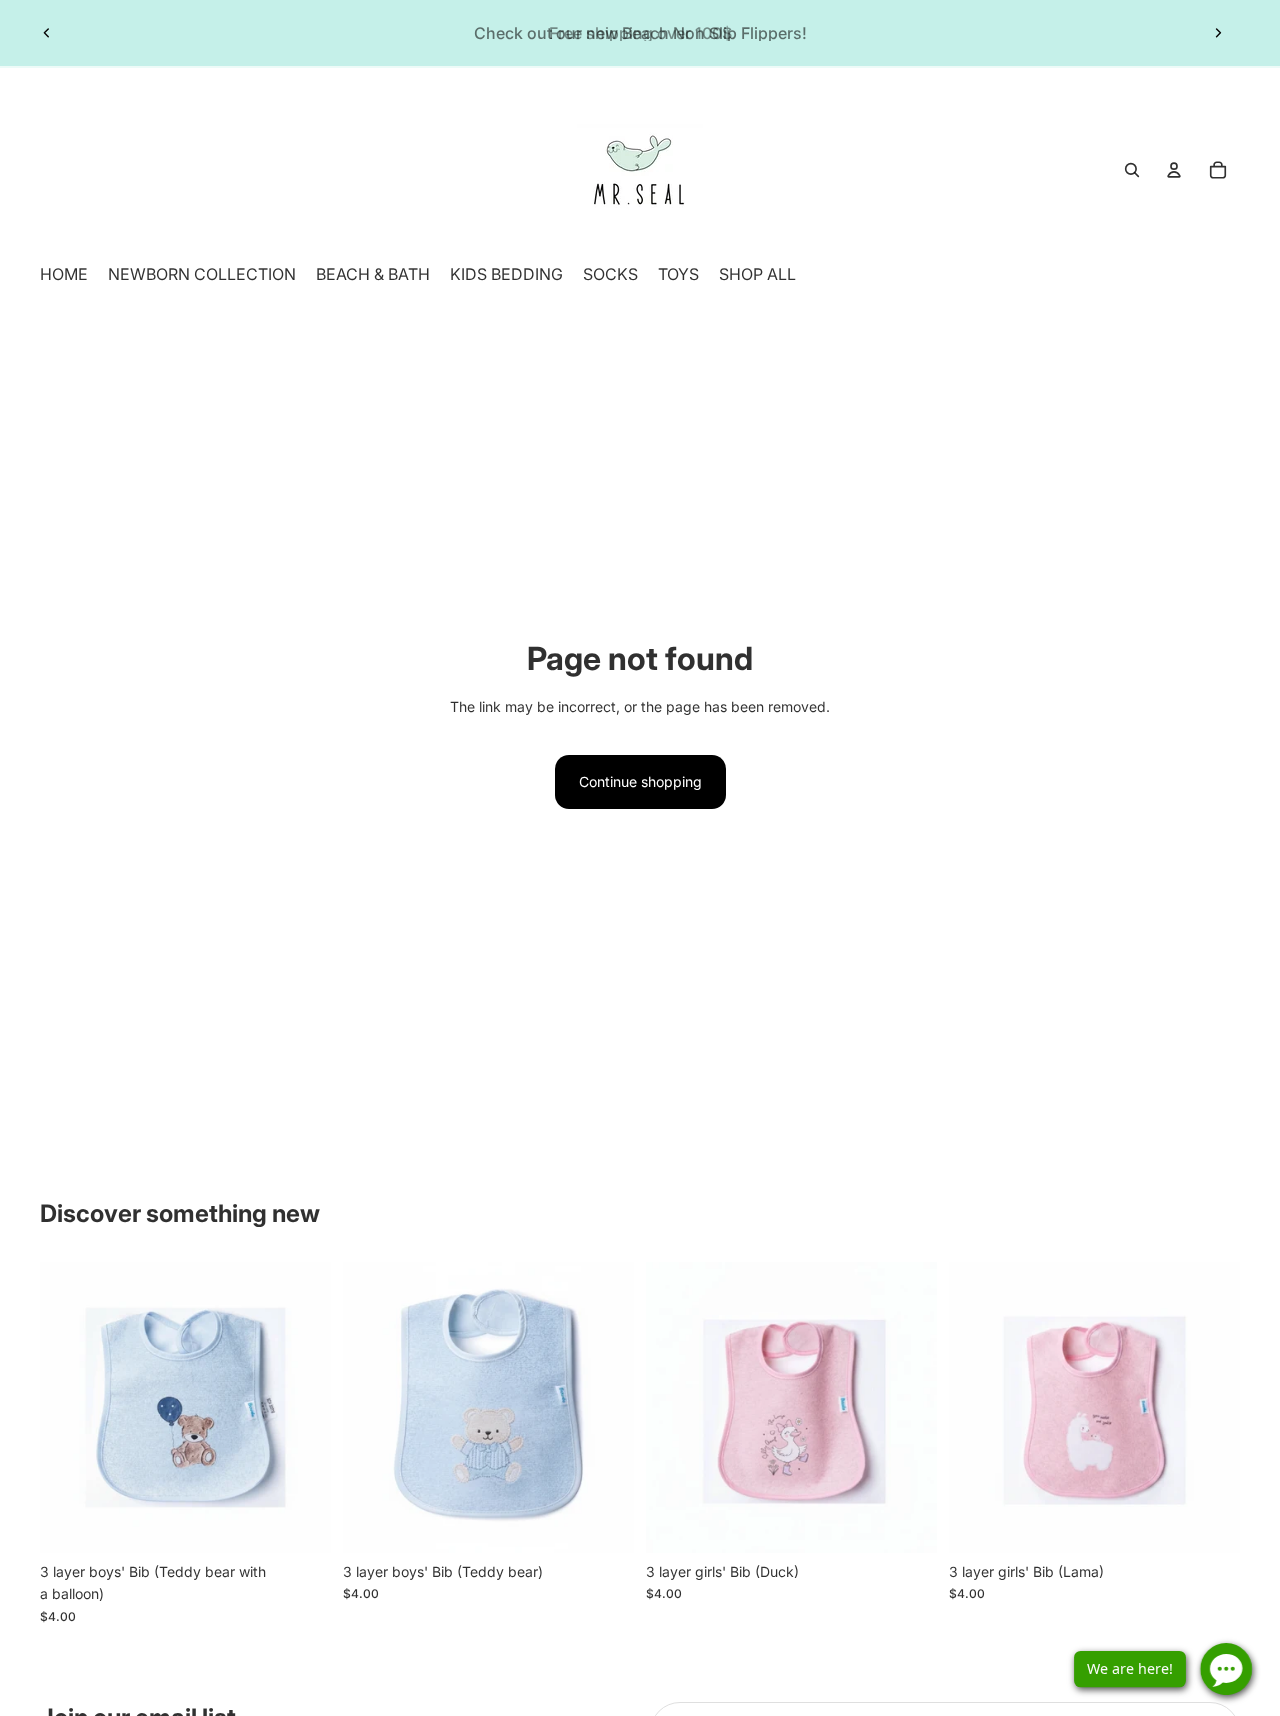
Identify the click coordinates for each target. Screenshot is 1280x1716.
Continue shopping (640, 781)
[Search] (1132, 170)
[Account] (1174, 170)
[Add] (300, 1522)
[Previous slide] (47, 33)
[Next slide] (1218, 33)
